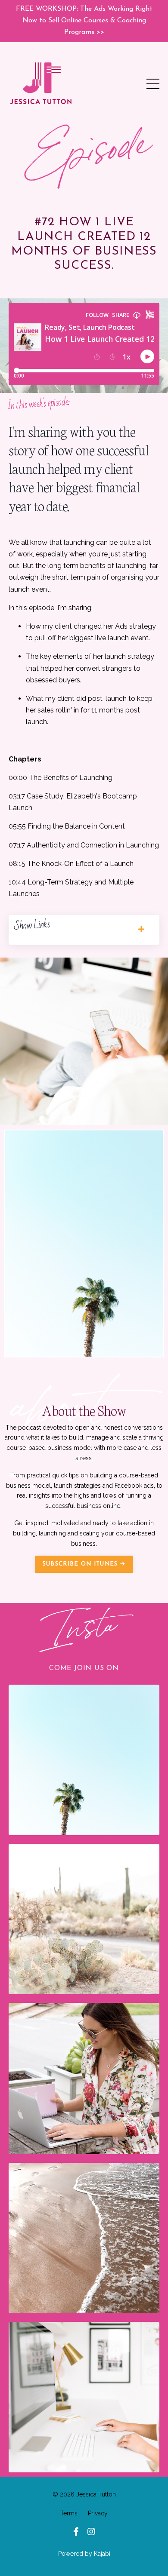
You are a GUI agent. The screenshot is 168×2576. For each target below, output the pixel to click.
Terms (69, 2513)
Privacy (98, 2513)
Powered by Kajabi (84, 2554)
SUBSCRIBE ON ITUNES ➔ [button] (84, 1564)
